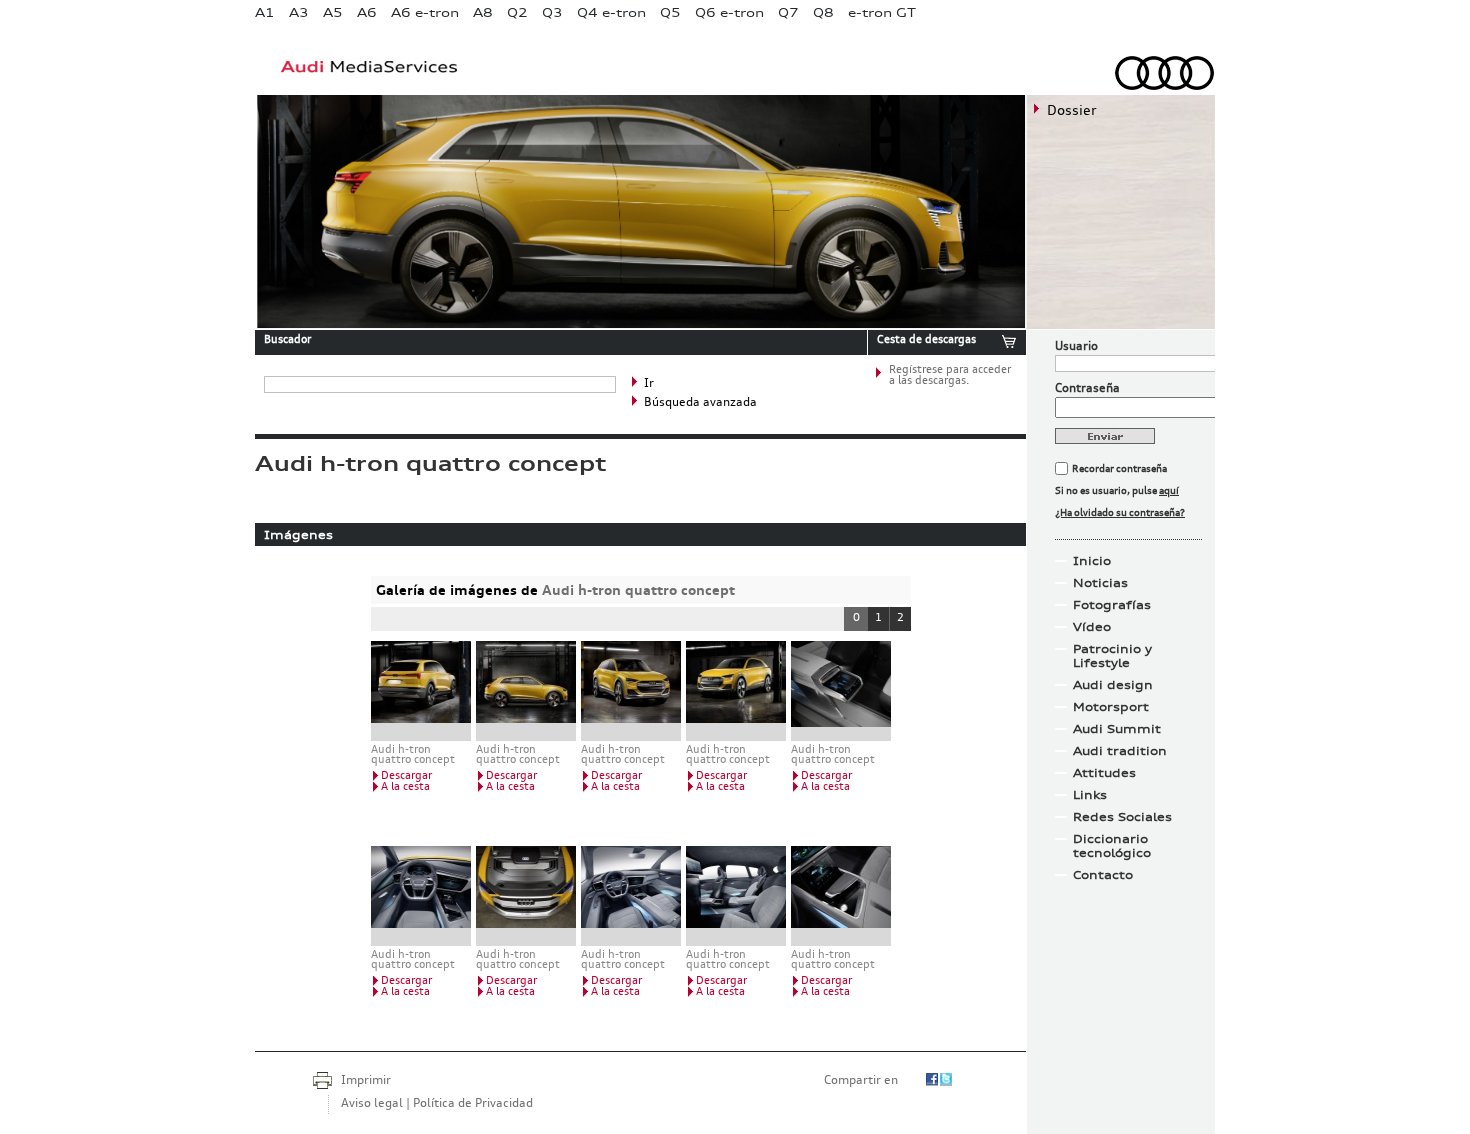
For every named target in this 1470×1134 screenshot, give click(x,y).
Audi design (1113, 685)
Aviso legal (372, 1104)
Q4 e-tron (611, 12)
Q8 (823, 12)
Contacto (1103, 875)
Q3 (552, 12)
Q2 (517, 12)
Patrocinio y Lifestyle (1112, 656)
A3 (299, 12)
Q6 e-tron (729, 12)
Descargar (406, 776)
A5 (333, 12)
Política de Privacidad (473, 1104)
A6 (367, 12)
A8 (483, 12)
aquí (1169, 491)
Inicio (1092, 561)
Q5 (670, 12)
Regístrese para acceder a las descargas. (950, 376)
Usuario (1076, 347)
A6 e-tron (425, 12)
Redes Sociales (1122, 817)
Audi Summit (1117, 729)
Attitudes (1104, 773)
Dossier (1072, 111)
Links (1090, 795)
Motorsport (1111, 707)
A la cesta (405, 787)
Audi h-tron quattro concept (638, 590)
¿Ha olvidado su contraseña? (1120, 513)
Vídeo (1092, 627)
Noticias (1100, 583)
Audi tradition (1120, 751)
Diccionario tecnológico (1112, 846)
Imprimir (366, 1081)
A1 (265, 12)
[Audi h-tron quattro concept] (421, 691)
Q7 (788, 12)
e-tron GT (882, 12)
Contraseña (1087, 389)
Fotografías (1112, 605)
